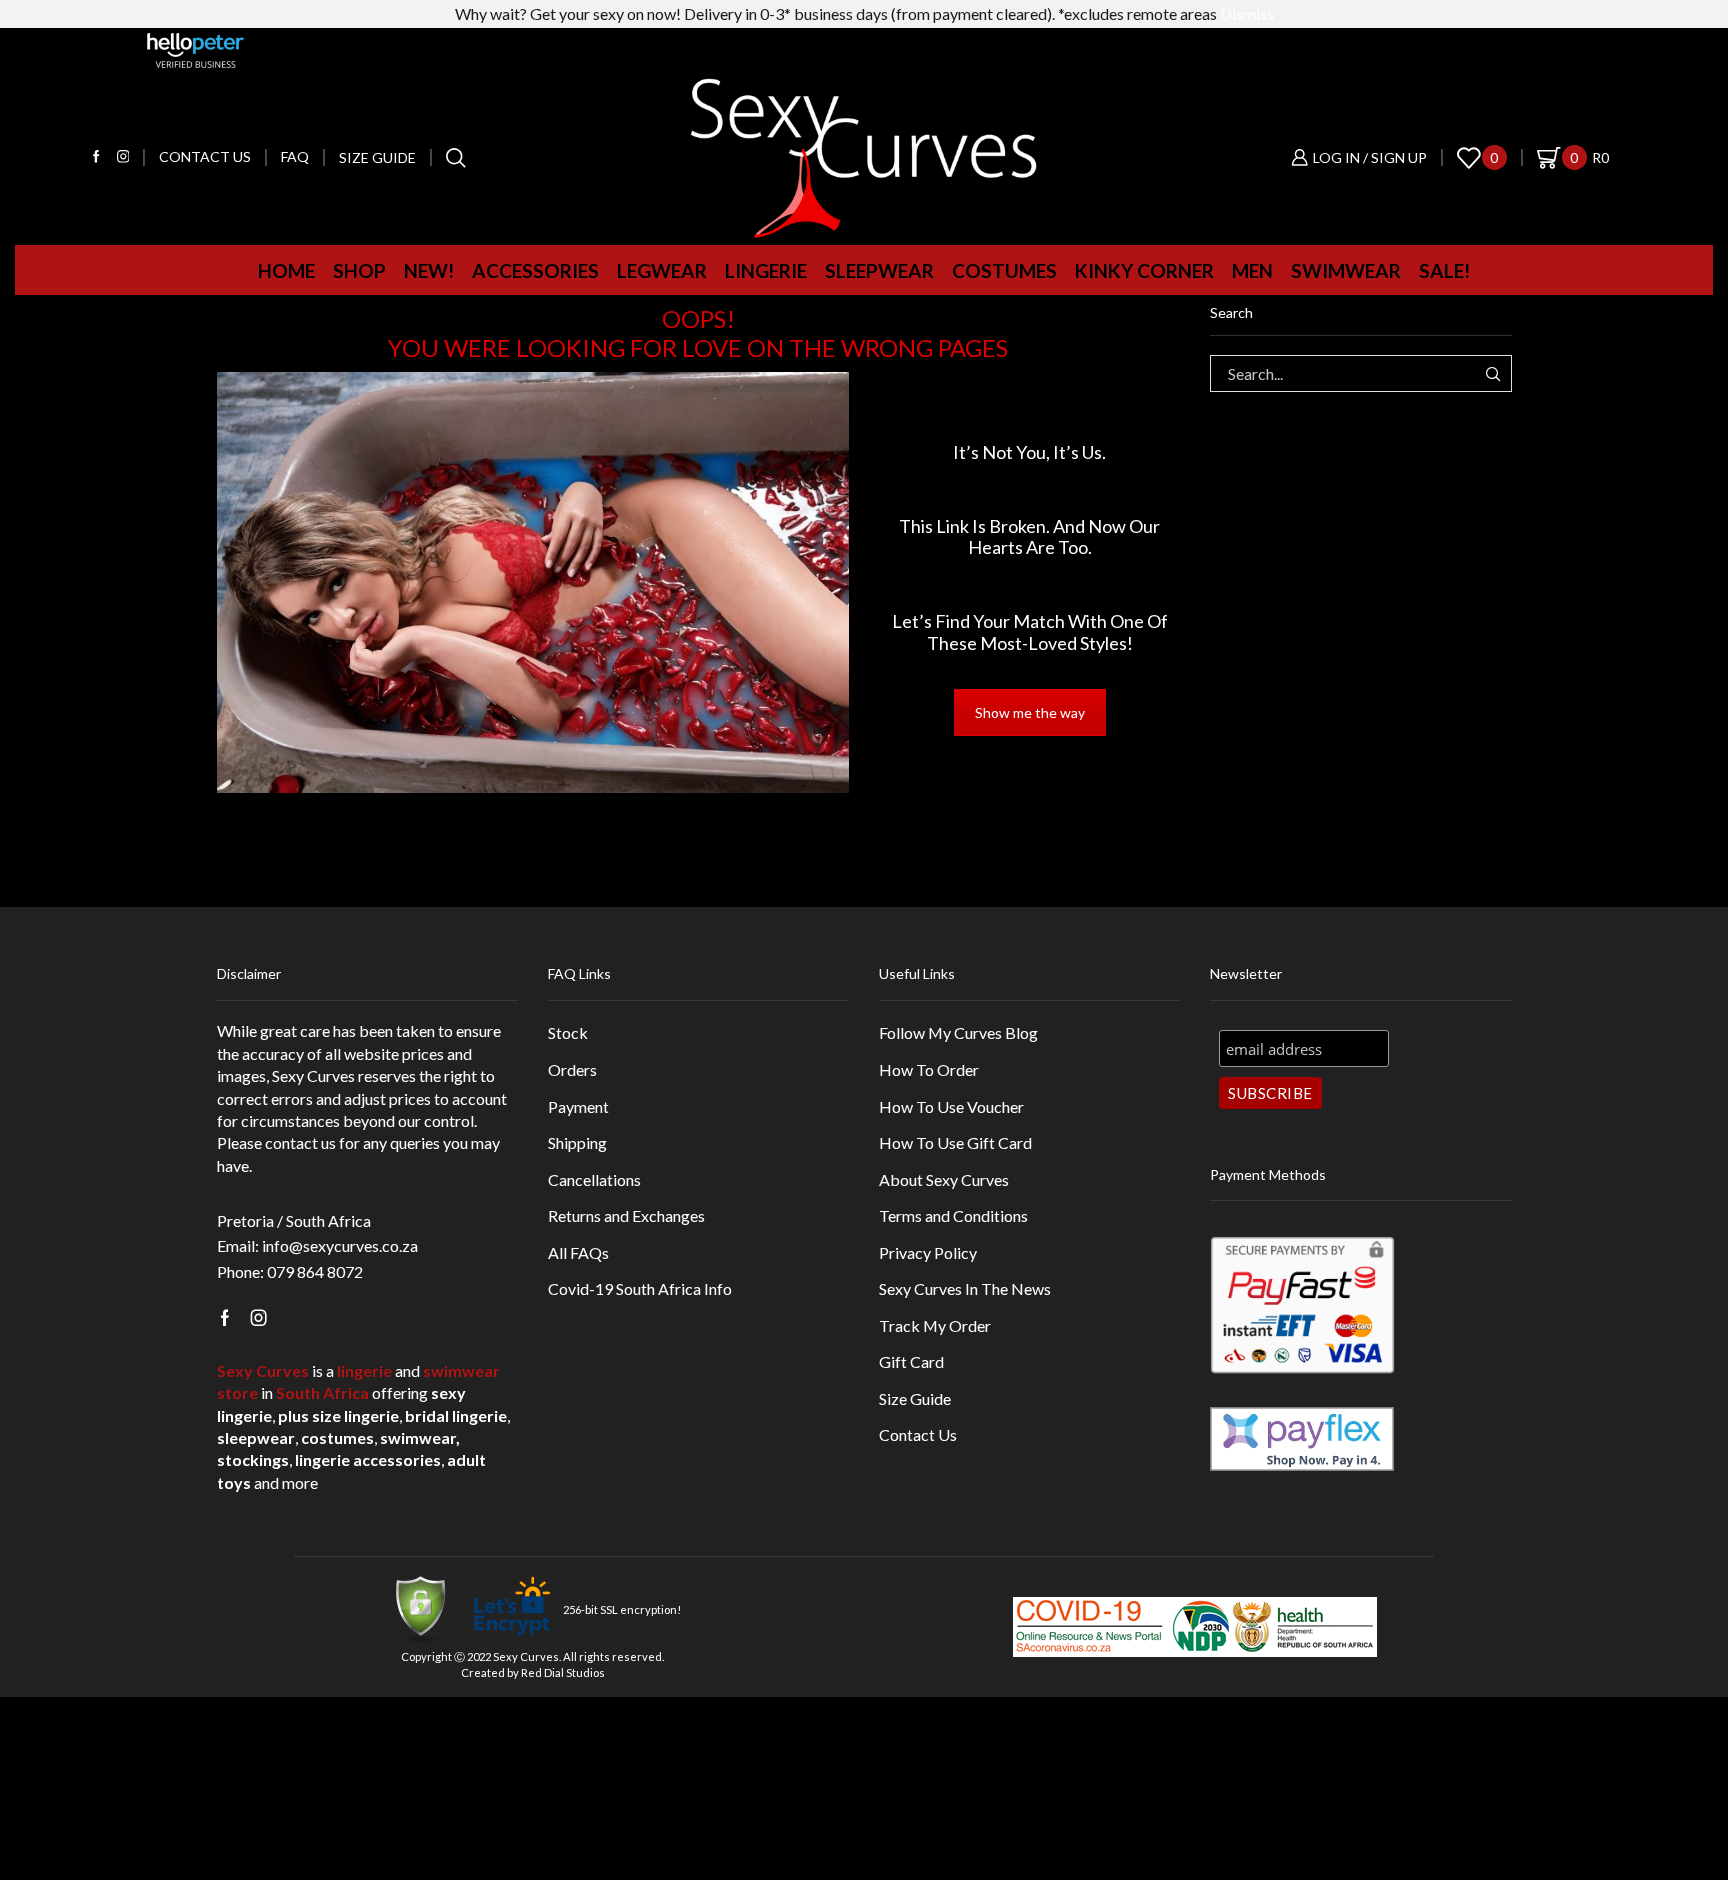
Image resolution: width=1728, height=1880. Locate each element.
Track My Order (935, 1325)
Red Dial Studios (563, 1672)
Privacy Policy (928, 1252)
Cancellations (594, 1179)
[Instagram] (123, 157)
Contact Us (918, 1434)
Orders (572, 1069)
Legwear (662, 270)
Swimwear (1346, 270)
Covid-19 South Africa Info (640, 1288)
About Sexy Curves (944, 1179)
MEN (1252, 270)
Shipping (577, 1142)
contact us (300, 1142)
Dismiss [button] (1247, 13)
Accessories (535, 270)
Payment (578, 1106)
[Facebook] (96, 157)
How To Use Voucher (951, 1106)
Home (286, 270)
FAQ (295, 156)
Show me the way (1030, 712)
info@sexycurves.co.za (340, 1245)
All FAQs (578, 1252)
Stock (568, 1032)
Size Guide (377, 157)
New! (429, 270)
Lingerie (766, 270)
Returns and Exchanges (626, 1215)
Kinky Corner (1144, 270)
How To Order (929, 1069)
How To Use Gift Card (955, 1142)
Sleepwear (879, 270)
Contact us (205, 156)
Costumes (1004, 270)
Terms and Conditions (953, 1215)
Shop (359, 270)
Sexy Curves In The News (965, 1288)
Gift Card (911, 1361)
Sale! (1444, 270)
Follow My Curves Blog (958, 1032)
